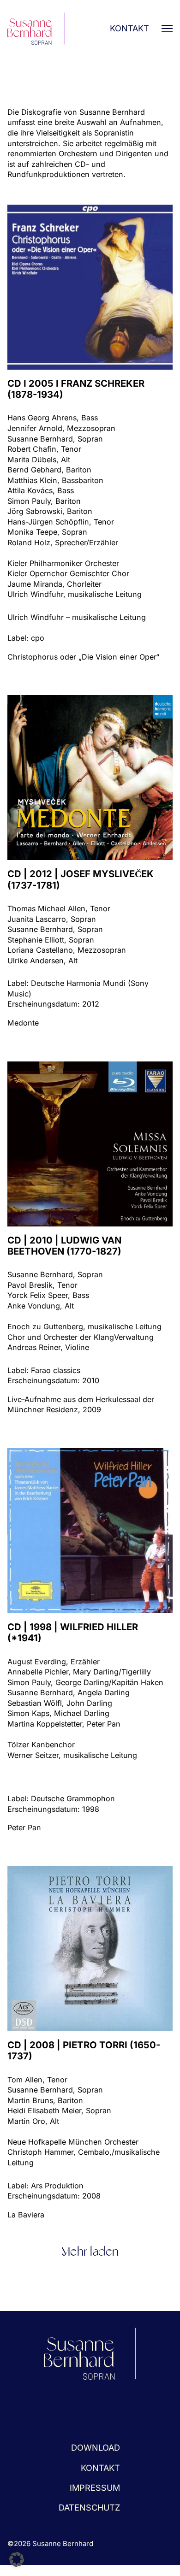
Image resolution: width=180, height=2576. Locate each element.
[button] (17, 2559)
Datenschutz (89, 2507)
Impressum (95, 2488)
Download (96, 2447)
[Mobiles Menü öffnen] (167, 29)
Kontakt (129, 28)
